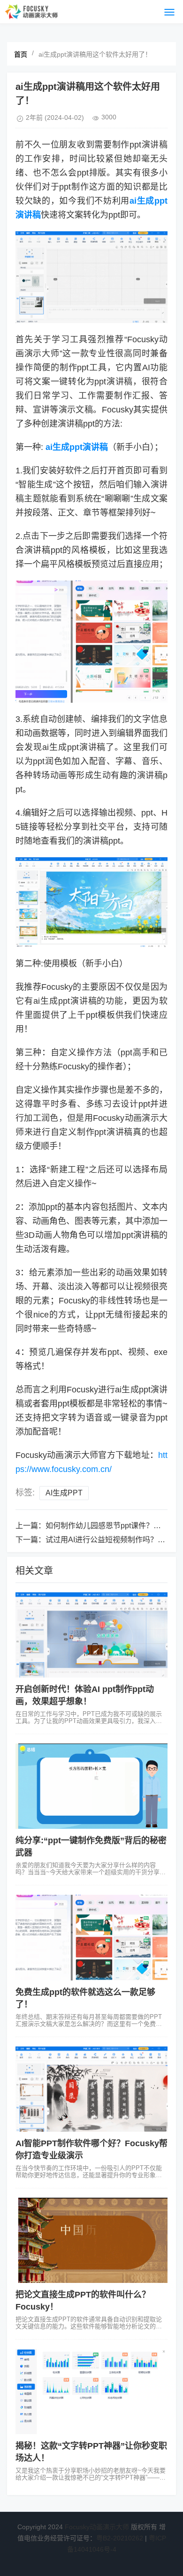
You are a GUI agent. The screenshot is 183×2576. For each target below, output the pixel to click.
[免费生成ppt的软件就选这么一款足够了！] (91, 1937)
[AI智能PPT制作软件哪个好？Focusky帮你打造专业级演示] (91, 2089)
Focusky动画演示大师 (97, 2527)
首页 (21, 54)
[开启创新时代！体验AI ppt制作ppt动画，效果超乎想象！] (91, 1635)
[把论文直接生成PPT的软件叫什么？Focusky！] (91, 2240)
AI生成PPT (64, 1493)
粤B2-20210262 (120, 2538)
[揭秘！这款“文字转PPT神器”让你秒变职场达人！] (91, 2392)
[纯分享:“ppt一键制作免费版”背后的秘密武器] (91, 1786)
